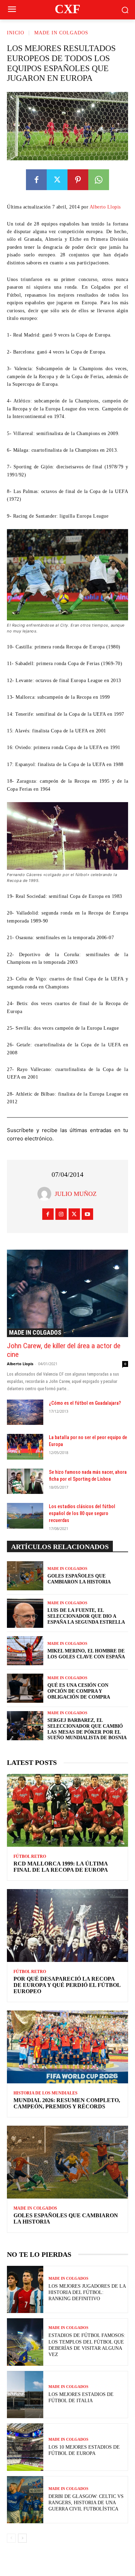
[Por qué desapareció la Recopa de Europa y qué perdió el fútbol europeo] (67, 1925)
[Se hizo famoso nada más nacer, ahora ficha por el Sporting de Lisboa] (25, 1481)
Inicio (16, 33)
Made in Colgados (61, 33)
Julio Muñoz (76, 1194)
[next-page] (22, 2538)
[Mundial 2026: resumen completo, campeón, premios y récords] (67, 2047)
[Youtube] (87, 1214)
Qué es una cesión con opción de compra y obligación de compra (79, 1691)
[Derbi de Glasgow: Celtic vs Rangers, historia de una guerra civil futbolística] (25, 2500)
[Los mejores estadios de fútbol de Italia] (25, 2395)
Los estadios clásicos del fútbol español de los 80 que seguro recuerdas (82, 1513)
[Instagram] (61, 1214)
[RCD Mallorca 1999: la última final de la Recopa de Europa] (67, 1810)
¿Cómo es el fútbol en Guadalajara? (85, 1403)
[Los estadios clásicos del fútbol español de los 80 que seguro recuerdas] (25, 1516)
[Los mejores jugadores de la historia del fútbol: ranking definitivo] (25, 2290)
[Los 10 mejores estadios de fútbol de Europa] (25, 2447)
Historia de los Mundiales (46, 2093)
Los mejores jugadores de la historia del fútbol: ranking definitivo (87, 2292)
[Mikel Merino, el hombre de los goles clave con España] (25, 1651)
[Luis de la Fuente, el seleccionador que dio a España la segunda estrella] (25, 1613)
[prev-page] (11, 2538)
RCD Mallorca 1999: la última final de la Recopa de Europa (61, 1867)
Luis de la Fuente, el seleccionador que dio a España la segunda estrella (86, 1616)
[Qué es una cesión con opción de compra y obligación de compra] (25, 1688)
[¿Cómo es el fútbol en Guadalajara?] (25, 1412)
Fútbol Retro (30, 1856)
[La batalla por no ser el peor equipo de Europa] (25, 1447)
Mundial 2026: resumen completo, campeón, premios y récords (67, 2103)
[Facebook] (36, 180)
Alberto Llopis (105, 207)
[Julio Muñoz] (46, 1194)
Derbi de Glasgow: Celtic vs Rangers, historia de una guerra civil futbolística (86, 2503)
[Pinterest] (78, 180)
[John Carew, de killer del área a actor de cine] (67, 1293)
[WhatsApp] (99, 180)
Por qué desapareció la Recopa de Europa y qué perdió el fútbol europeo (67, 1985)
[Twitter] (57, 180)
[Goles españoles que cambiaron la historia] (25, 1576)
